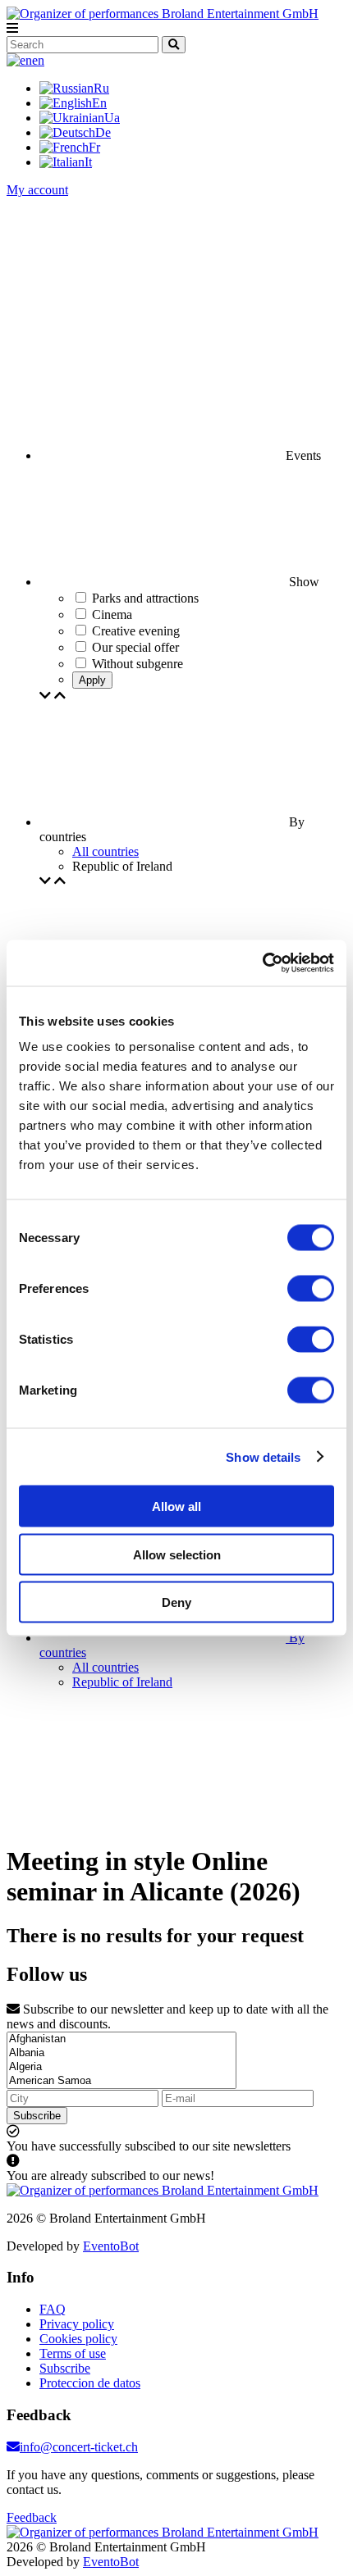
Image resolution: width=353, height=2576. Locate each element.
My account (37, 190)
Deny (176, 1602)
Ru (101, 88)
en (38, 60)
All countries (105, 851)
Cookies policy (78, 2339)
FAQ (53, 2309)
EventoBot (111, 2246)
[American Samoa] (121, 2081)
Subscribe (37, 2116)
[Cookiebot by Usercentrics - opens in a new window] (262, 963)
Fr (94, 147)
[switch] (311, 1289)
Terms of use (73, 2353)
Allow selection (177, 1554)
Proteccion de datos (90, 2383)
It (88, 162)
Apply (92, 680)
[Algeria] (121, 2067)
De (103, 132)
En (99, 103)
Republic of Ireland (122, 1682)
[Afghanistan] (121, 2039)
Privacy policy (77, 2324)
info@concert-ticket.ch (79, 2447)
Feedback (32, 2517)
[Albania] (121, 2053)
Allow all (176, 1506)
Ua (112, 118)
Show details (263, 1456)
